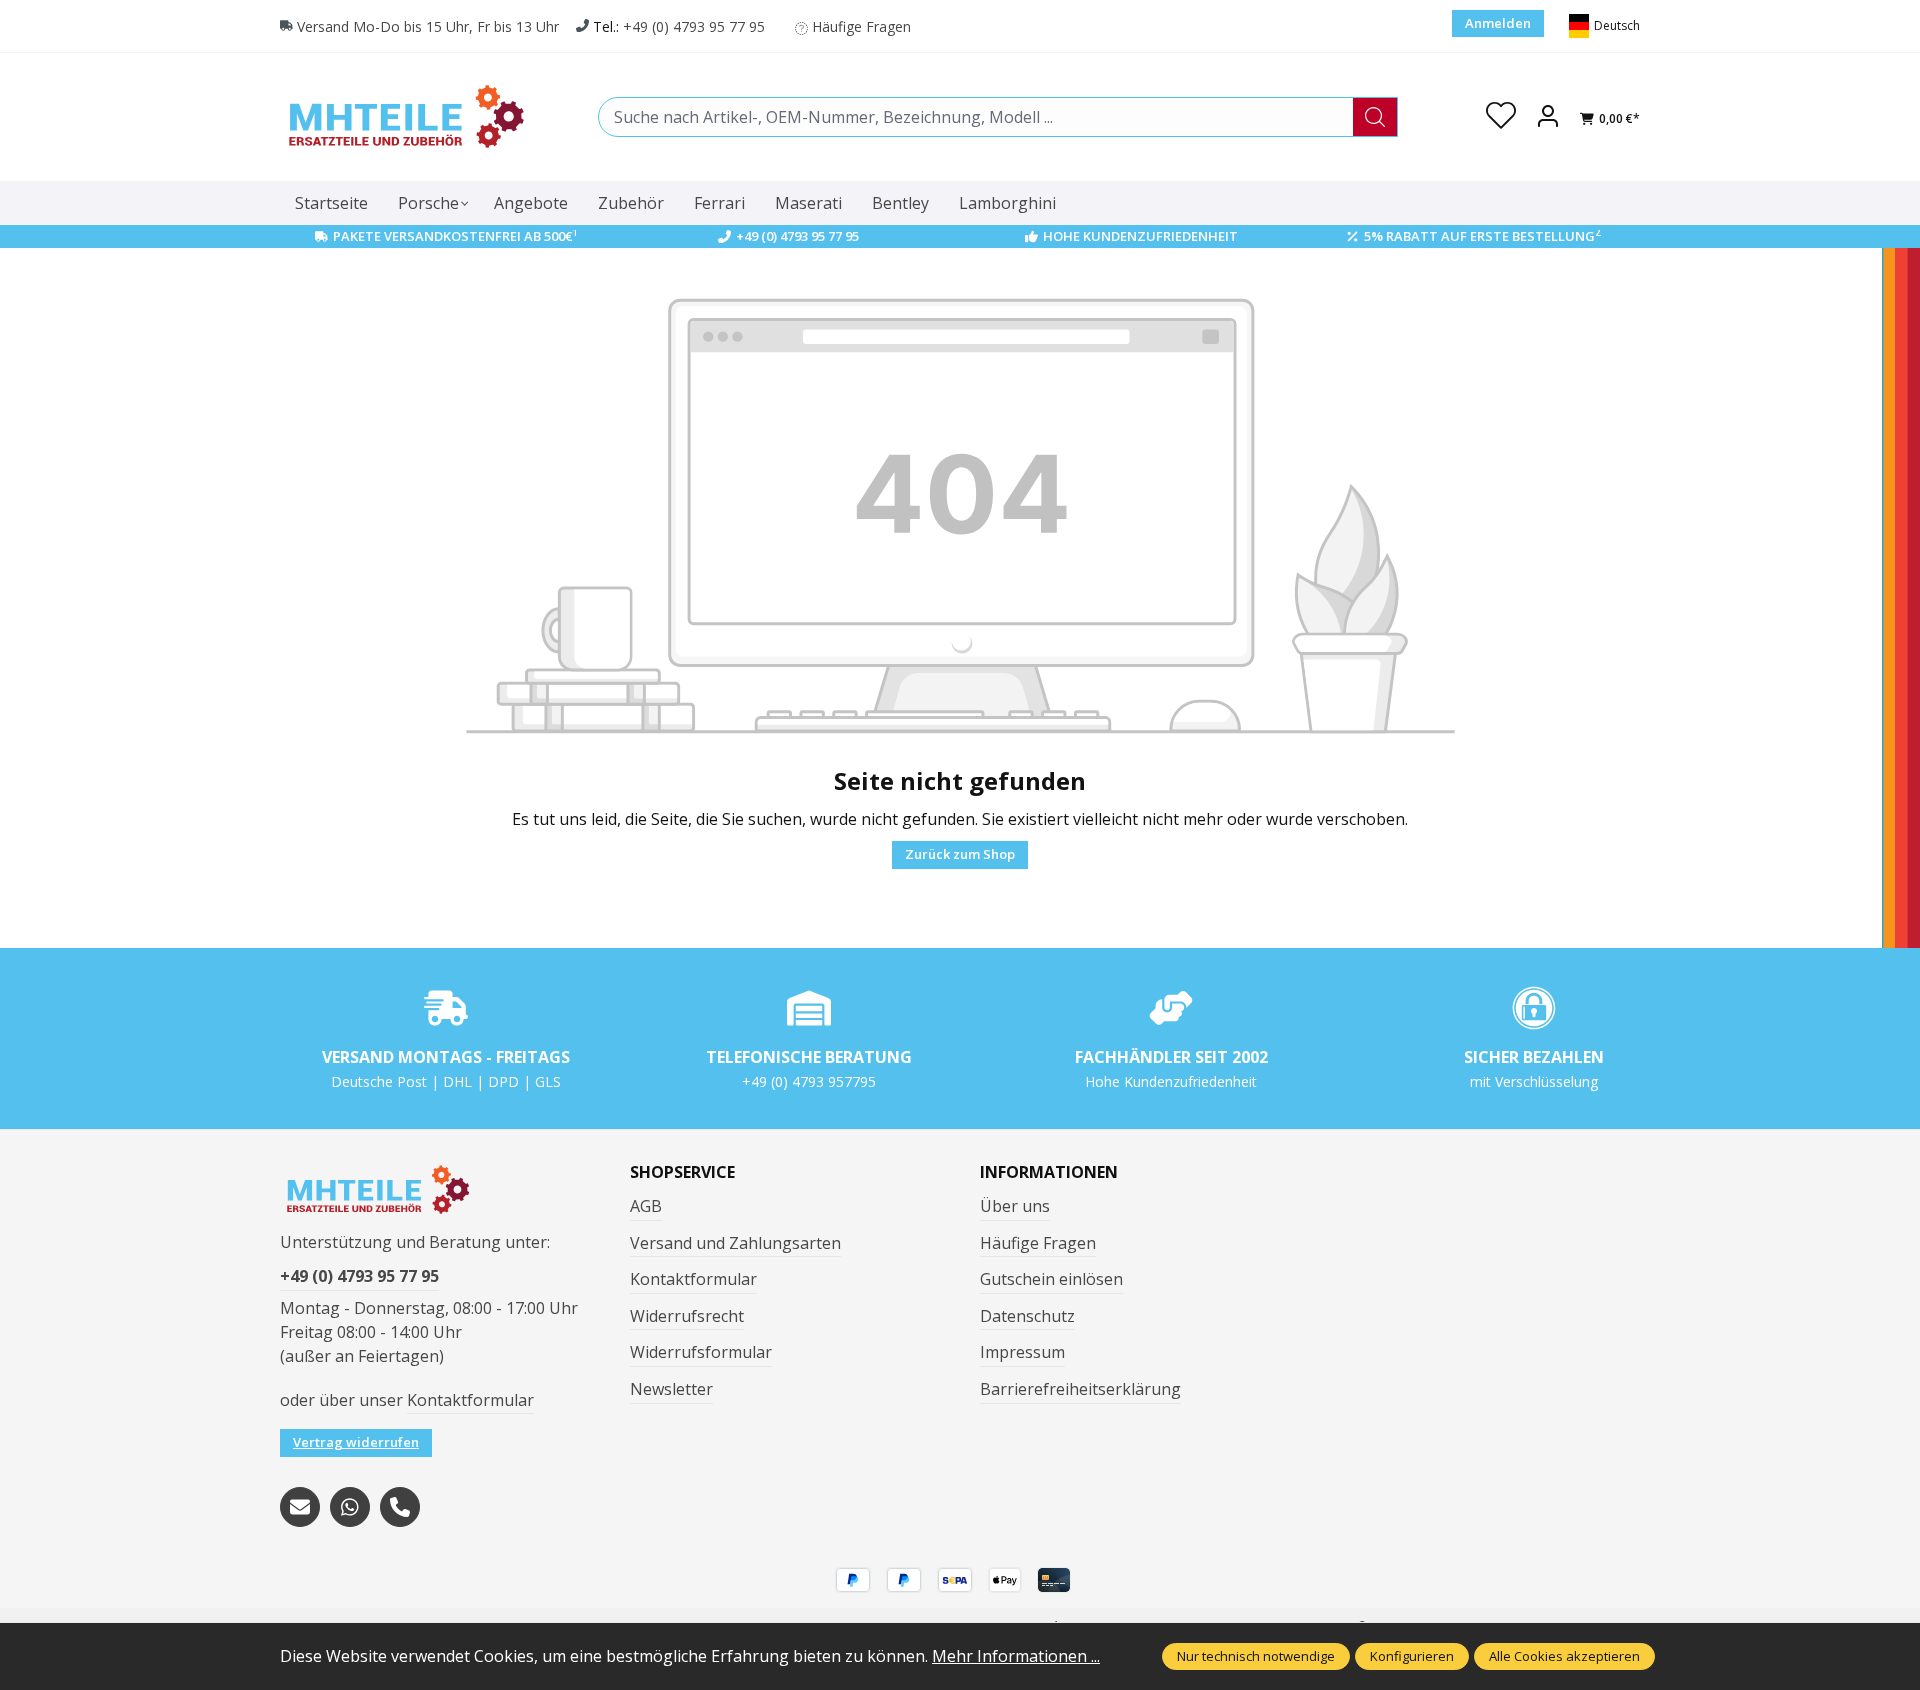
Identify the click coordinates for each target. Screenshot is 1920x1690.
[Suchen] (1375, 117)
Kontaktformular (470, 1400)
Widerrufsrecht (687, 1316)
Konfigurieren (1412, 1656)
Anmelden (1498, 23)
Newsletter (671, 1389)
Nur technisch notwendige (1256, 1656)
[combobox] (976, 117)
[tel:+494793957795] (400, 1507)
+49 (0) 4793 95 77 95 (694, 26)
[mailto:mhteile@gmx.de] (300, 1507)
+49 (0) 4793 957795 (809, 1081)
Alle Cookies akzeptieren (1564, 1656)
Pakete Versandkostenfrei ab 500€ (455, 236)
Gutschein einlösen (1051, 1279)
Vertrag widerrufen (356, 1442)
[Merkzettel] (1501, 117)
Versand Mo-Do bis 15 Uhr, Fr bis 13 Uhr (428, 26)
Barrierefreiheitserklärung (1080, 1389)
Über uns (1015, 1206)
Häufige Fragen (861, 26)
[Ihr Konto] (1548, 117)
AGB (646, 1206)
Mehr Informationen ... (1016, 1656)
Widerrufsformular (701, 1352)
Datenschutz (1027, 1316)
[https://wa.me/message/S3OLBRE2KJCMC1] (350, 1507)
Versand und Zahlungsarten (735, 1243)
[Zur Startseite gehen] (405, 116)
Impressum (1022, 1352)
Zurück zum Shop (960, 854)
